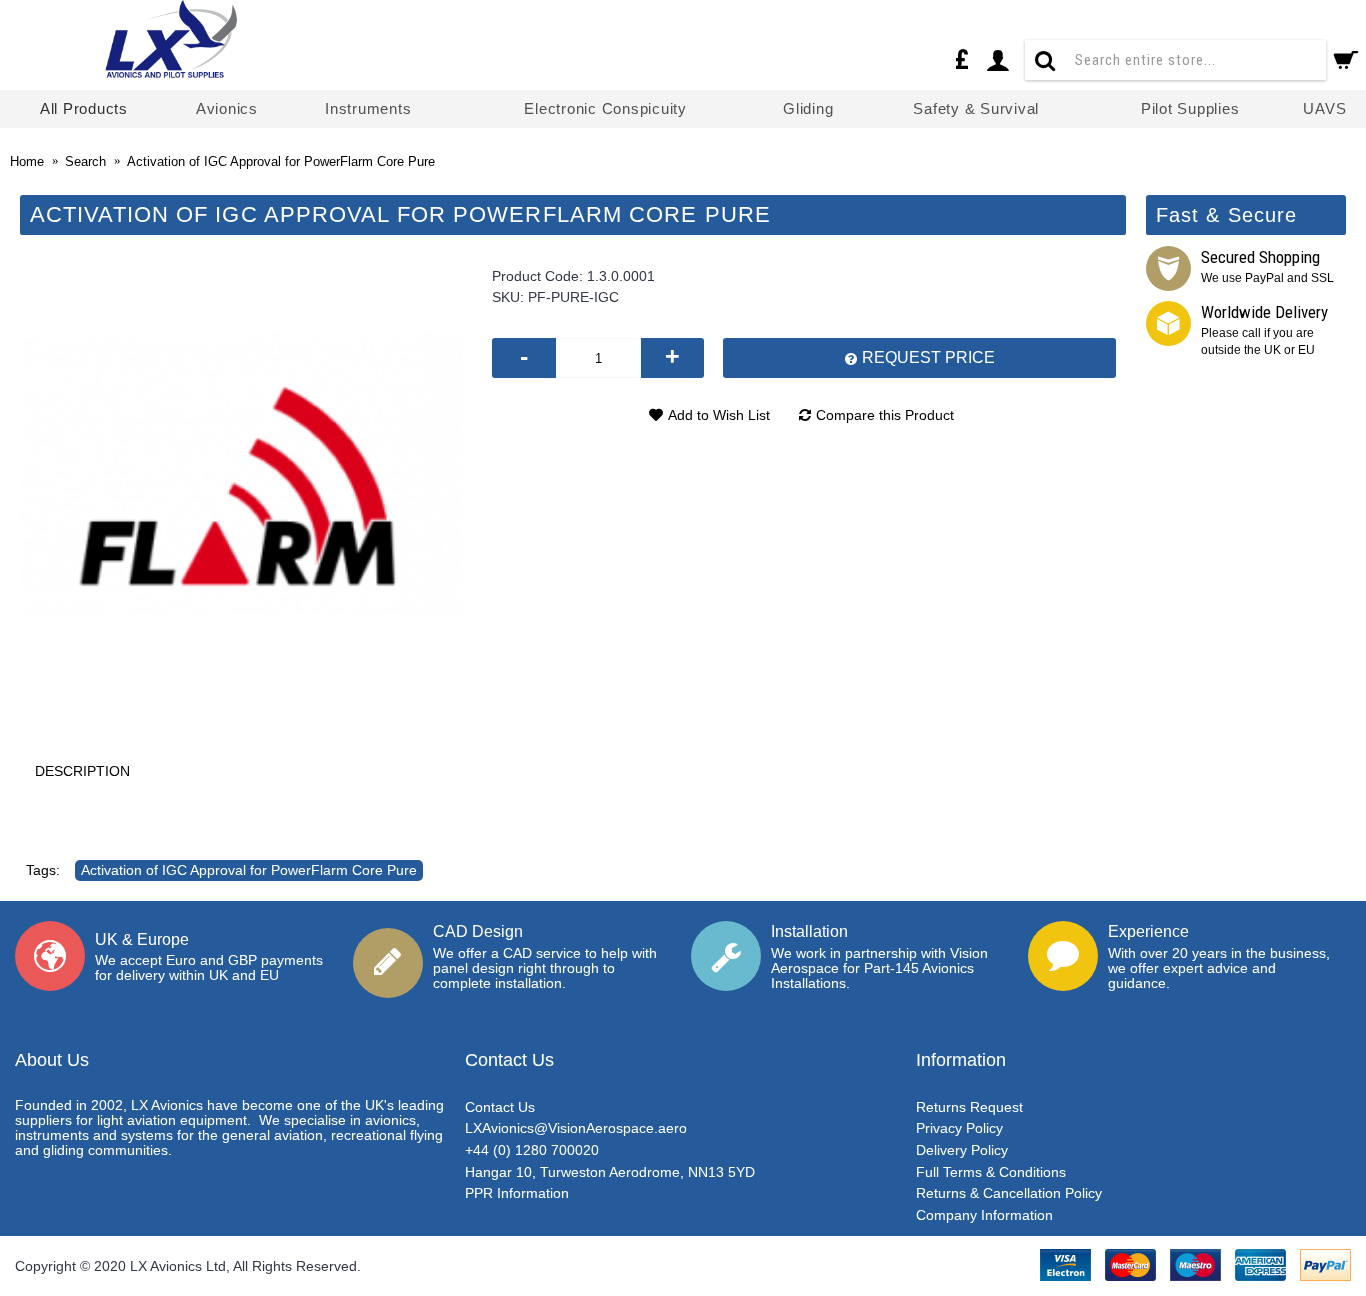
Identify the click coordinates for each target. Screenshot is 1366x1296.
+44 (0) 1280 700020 (532, 1150)
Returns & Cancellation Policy (1009, 1193)
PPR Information (517, 1193)
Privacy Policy (959, 1128)
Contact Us (500, 1107)
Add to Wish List (719, 415)
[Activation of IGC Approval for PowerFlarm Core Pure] (241, 477)
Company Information (984, 1215)
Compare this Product (885, 415)
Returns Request (969, 1107)
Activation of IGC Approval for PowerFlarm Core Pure (249, 870)
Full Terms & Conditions (991, 1172)
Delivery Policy (962, 1150)
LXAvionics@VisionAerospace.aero (576, 1128)
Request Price (926, 357)
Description (82, 771)
